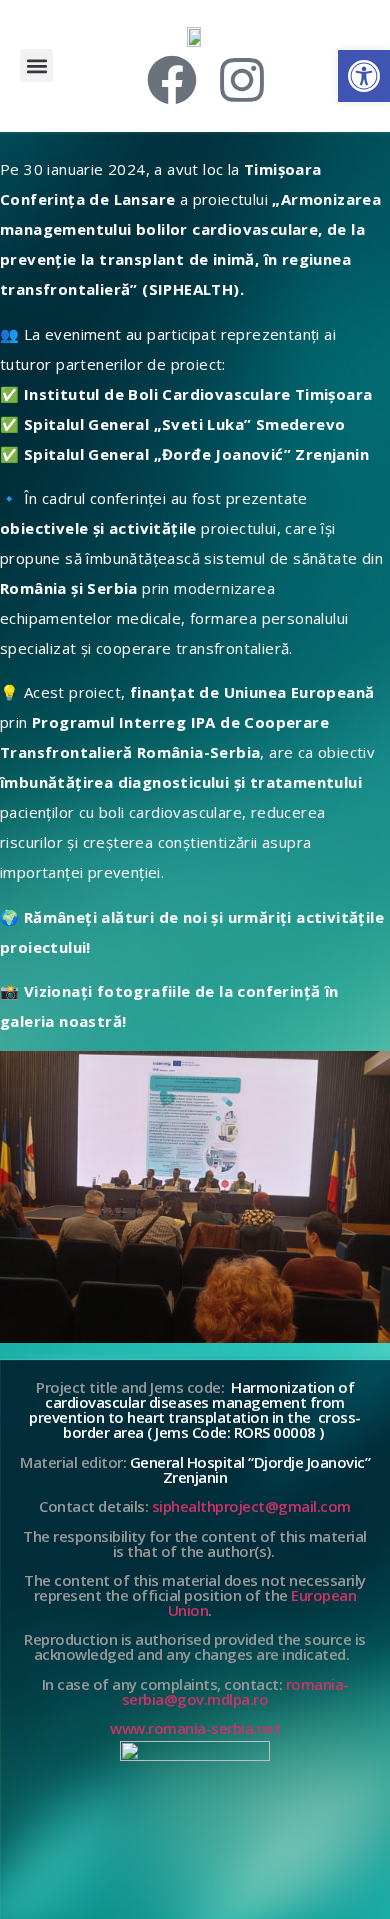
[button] (36, 65)
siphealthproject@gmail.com (251, 1506)
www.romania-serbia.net (195, 1728)
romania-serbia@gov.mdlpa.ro (235, 1691)
